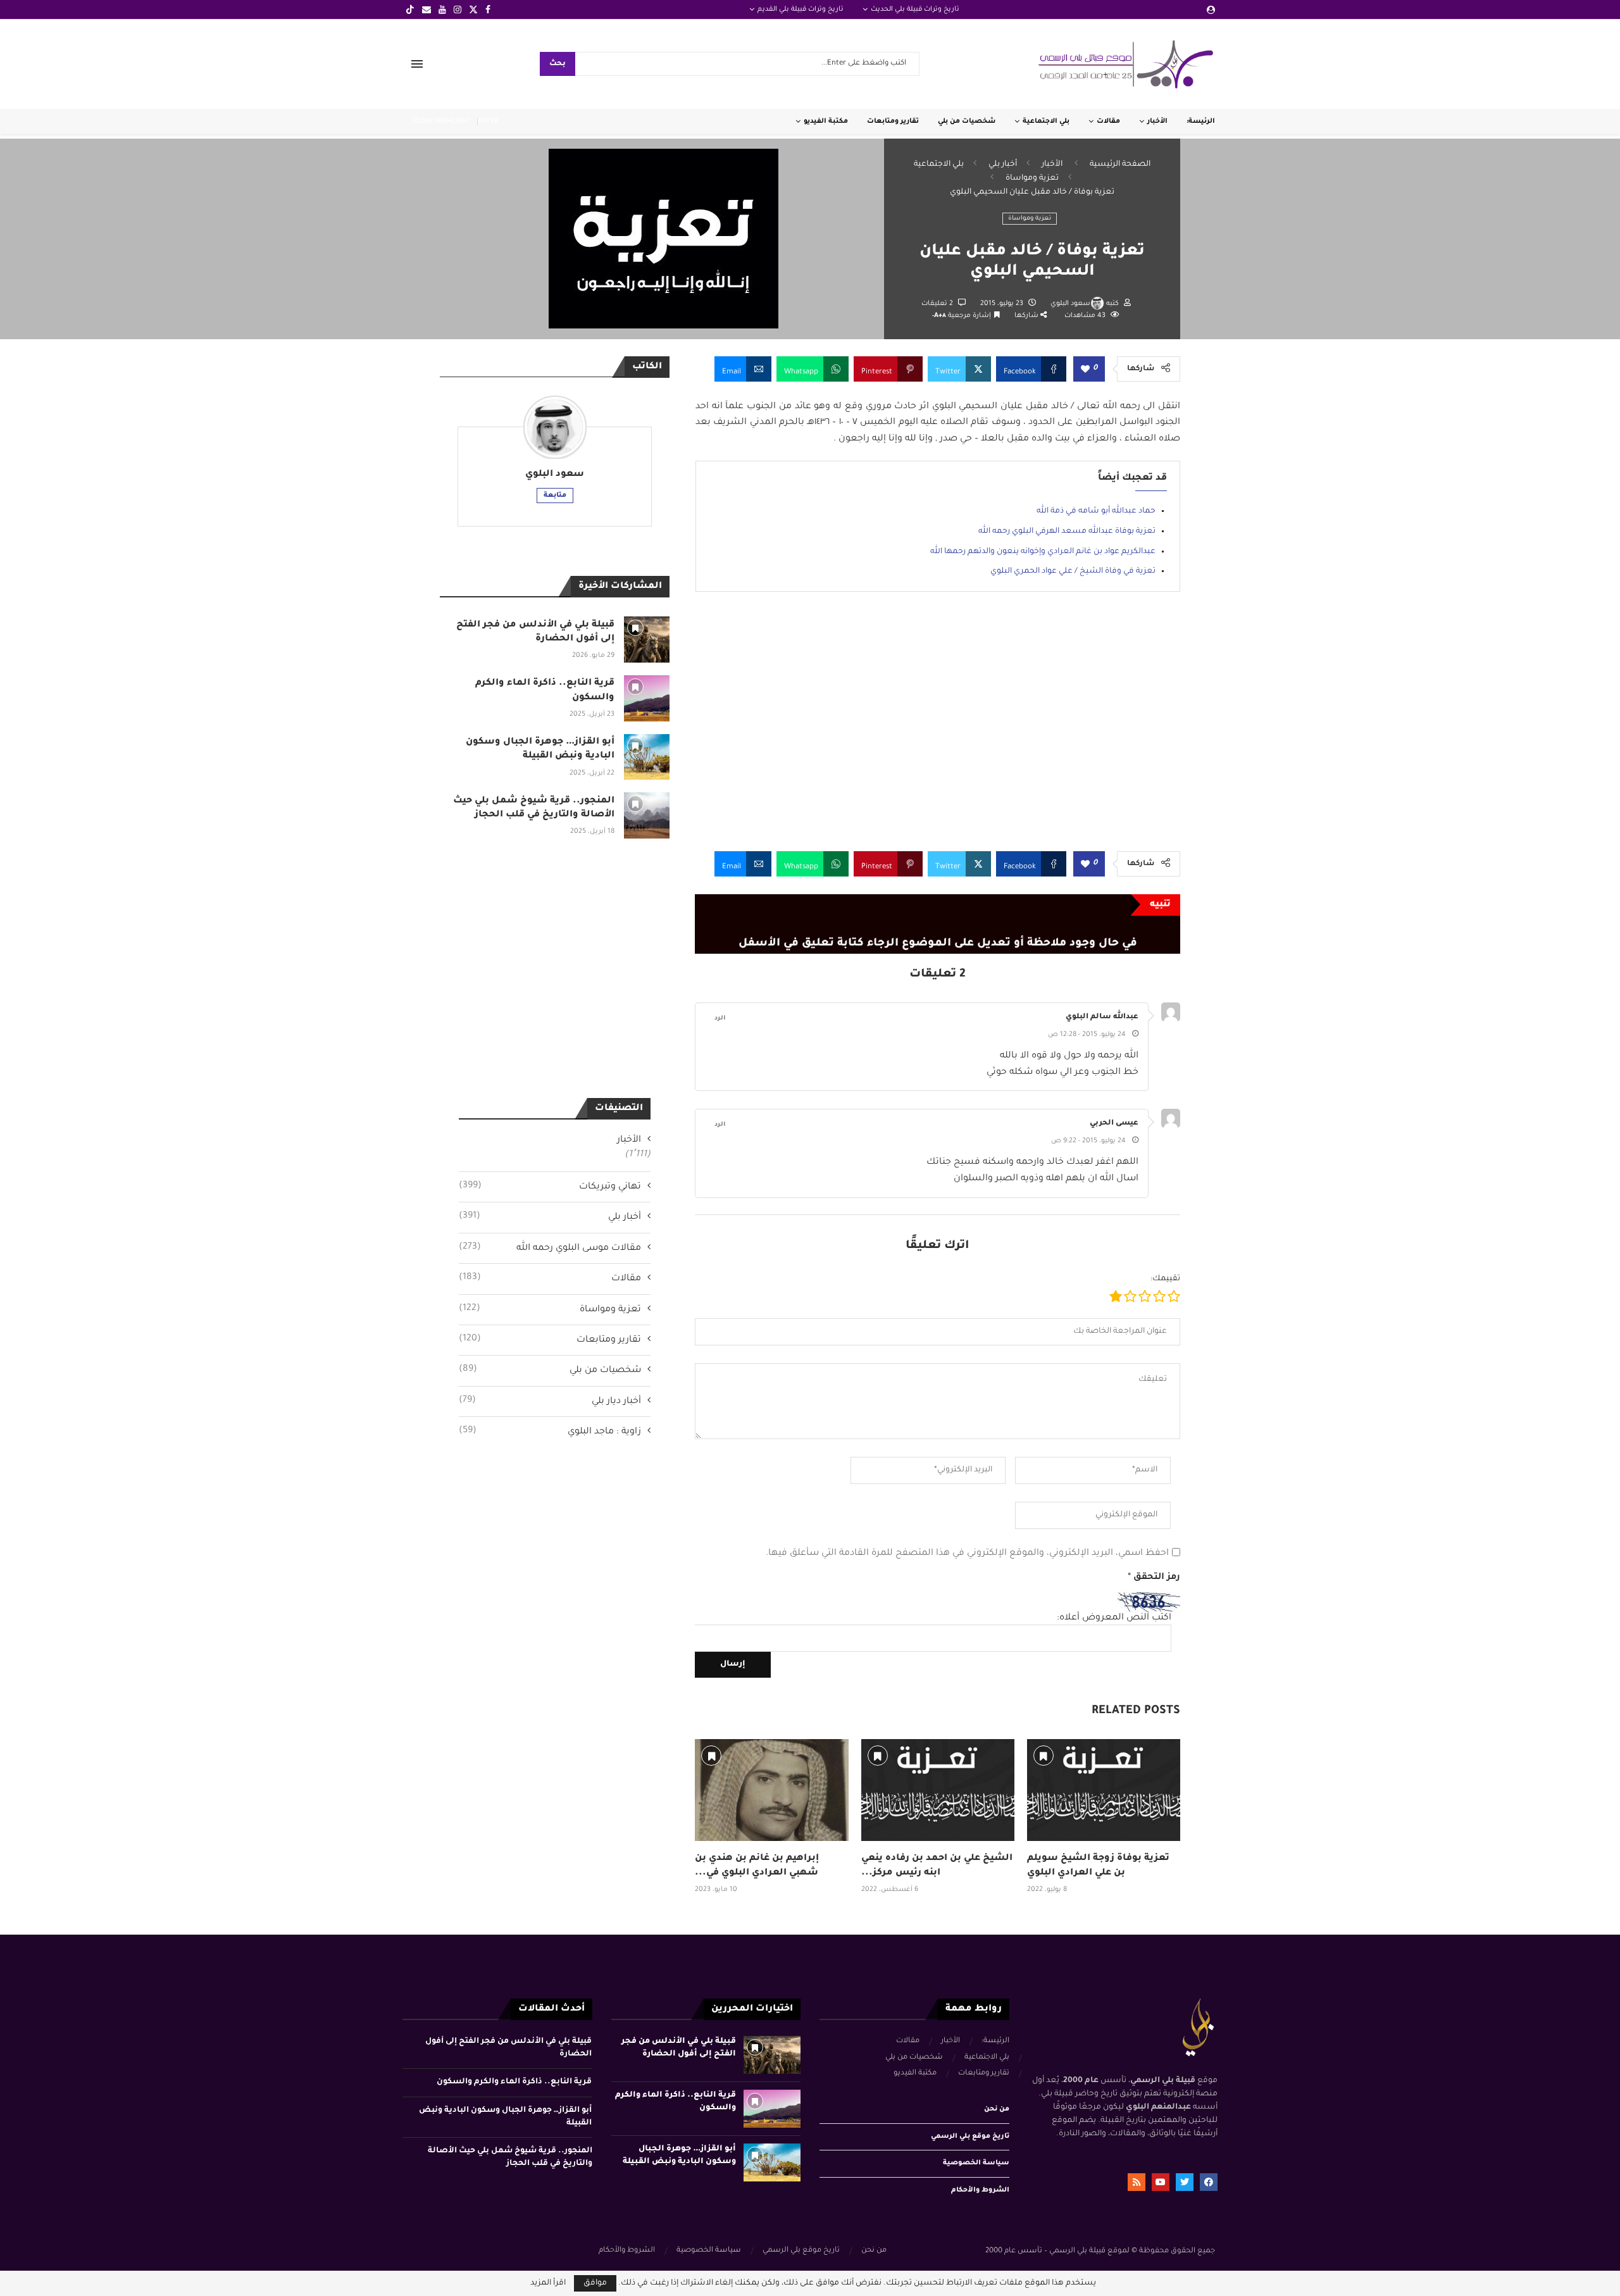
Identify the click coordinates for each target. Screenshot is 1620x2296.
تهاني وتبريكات (550, 1187)
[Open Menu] (417, 64)
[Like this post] (1085, 370)
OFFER (488, 122)
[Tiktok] (410, 9)
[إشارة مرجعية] (711, 1756)
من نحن (997, 2109)
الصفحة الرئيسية (1120, 165)
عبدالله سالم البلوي (1102, 1017)
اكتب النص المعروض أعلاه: (1114, 1618)
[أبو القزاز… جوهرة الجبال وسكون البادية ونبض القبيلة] (647, 757)
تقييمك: (1165, 1279)
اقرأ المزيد (548, 2283)
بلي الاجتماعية (1046, 122)
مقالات (1108, 122)
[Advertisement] (938, 731)
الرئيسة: (1201, 122)
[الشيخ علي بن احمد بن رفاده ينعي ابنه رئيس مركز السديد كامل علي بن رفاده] (938, 1790)
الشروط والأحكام (980, 2190)
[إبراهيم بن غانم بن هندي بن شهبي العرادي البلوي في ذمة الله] (771, 1790)
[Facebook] (488, 9)
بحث (558, 64)
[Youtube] (442, 9)
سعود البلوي (1070, 304)
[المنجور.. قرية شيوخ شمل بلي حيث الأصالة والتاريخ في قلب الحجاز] (647, 815)
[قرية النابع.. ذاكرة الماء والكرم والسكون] (647, 698)
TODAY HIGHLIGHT (441, 122)
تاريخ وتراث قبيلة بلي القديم (801, 9)
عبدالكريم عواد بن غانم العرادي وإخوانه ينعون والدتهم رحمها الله (1043, 552)
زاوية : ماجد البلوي (550, 1432)
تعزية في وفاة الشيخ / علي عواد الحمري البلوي (1073, 571)
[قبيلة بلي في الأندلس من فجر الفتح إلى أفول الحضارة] (647, 640)
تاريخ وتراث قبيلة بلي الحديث (915, 9)
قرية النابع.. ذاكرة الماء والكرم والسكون (514, 2082)
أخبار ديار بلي (550, 1401)
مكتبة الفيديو (826, 122)
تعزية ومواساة (1032, 178)
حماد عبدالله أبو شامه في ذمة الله (1096, 511)
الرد (720, 1019)
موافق (595, 2283)
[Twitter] (473, 9)
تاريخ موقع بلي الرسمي (970, 2137)
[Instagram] (458, 9)
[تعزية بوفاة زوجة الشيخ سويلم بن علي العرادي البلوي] (1104, 1790)
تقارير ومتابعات (893, 122)
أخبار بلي (1003, 165)
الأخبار (1157, 122)
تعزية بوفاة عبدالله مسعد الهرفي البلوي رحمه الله (1067, 532)
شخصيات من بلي (967, 122)
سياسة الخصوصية (976, 2163)
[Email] (427, 9)
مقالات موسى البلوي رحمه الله (550, 1248)
